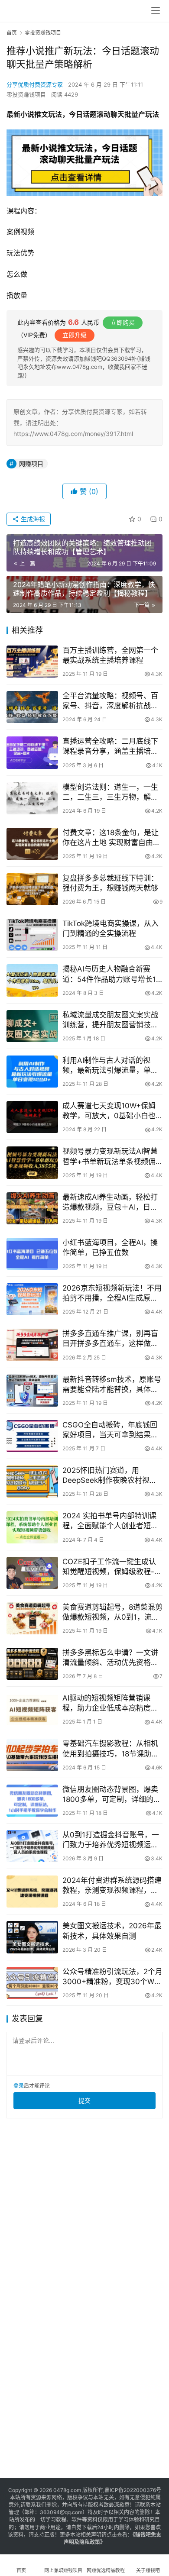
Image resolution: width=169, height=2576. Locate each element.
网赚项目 (31, 463)
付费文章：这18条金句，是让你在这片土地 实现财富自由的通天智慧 (111, 838)
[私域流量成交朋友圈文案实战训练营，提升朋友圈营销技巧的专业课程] (32, 1026)
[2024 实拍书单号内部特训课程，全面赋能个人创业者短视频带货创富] (32, 1527)
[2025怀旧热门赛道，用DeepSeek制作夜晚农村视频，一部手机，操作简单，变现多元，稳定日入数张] (32, 1482)
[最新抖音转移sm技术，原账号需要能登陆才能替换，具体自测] (32, 1391)
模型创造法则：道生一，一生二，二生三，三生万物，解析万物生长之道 (110, 792)
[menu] (156, 11)
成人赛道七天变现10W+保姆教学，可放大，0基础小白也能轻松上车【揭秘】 (109, 1111)
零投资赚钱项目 (26, 94)
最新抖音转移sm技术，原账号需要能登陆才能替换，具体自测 (112, 1385)
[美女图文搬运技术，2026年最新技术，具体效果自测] (32, 1937)
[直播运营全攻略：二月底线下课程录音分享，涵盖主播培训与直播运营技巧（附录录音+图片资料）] (32, 752)
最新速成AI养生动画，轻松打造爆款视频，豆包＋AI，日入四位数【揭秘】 (110, 1202)
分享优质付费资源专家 (35, 84)
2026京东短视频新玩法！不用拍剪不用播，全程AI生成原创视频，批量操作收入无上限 (112, 1293)
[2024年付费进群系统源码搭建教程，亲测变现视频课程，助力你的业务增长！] (32, 1892)
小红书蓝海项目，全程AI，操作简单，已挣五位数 (110, 1248)
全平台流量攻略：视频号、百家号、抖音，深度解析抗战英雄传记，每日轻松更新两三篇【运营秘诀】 (110, 701)
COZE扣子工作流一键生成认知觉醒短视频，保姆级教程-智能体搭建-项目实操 (112, 1567)
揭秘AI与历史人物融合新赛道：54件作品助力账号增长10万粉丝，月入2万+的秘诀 (112, 974)
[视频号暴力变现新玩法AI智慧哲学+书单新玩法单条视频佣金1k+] (32, 1162)
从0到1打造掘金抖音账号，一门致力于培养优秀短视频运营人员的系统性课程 (111, 1840)
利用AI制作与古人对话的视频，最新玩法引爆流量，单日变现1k (110, 1066)
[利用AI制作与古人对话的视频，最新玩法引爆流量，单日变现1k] (32, 1072)
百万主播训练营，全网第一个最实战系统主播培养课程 (110, 655)
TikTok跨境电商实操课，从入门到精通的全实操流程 (110, 928)
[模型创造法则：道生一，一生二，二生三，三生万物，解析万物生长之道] (32, 798)
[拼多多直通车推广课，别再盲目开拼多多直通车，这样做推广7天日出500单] (32, 1345)
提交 (84, 2100)
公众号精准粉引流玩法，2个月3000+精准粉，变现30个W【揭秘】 (112, 1977)
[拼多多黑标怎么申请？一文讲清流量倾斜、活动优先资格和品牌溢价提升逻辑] (32, 1664)
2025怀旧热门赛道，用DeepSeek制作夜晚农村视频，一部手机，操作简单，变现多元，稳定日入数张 (110, 1476)
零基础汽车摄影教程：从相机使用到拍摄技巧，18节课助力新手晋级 (110, 1749)
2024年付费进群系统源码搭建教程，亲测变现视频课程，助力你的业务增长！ (112, 1886)
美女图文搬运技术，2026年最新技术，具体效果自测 (112, 1931)
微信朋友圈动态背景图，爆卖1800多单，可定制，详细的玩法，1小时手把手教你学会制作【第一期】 (112, 1795)
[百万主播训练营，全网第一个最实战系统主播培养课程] (32, 662)
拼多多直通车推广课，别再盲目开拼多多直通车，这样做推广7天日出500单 (110, 1339)
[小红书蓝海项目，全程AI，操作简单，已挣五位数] (32, 1254)
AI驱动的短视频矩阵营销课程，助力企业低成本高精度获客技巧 (110, 1703)
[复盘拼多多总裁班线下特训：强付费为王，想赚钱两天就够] (32, 889)
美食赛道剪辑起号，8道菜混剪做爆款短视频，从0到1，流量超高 (112, 1612)
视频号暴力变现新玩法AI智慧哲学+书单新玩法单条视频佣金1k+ (110, 1157)
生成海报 (32, 519)
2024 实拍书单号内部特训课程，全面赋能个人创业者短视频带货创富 (110, 1521)
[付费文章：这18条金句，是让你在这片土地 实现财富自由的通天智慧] (32, 844)
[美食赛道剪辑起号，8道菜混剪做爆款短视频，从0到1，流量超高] (32, 1618)
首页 (12, 33)
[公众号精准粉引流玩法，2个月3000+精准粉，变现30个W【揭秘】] (32, 1983)
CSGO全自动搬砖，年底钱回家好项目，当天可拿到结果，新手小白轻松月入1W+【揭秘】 (112, 1430)
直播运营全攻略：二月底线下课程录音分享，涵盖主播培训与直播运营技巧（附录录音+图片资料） (110, 747)
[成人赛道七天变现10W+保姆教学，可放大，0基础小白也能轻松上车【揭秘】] (32, 1117)
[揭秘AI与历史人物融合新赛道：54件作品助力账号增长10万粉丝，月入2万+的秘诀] (32, 980)
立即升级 (75, 335)
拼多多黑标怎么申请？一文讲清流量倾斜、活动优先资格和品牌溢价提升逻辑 (110, 1658)
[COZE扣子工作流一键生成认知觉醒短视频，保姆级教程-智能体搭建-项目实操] (32, 1573)
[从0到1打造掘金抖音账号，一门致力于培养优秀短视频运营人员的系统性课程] (32, 1846)
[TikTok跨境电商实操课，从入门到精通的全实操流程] (32, 935)
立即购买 (123, 322)
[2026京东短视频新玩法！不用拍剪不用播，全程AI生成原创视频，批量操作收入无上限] (32, 1299)
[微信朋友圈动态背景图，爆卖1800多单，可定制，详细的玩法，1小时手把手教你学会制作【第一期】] (32, 1801)
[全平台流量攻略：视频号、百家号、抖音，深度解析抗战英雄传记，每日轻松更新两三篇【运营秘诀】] (32, 707)
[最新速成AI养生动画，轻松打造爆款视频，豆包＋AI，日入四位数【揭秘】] (32, 1208)
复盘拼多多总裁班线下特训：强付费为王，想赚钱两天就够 (110, 883)
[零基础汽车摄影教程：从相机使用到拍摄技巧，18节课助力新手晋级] (32, 1755)
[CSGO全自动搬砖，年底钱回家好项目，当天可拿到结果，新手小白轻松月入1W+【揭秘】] (32, 1436)
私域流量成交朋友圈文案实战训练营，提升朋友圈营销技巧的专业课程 (110, 1020)
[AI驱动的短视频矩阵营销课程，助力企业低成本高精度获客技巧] (32, 1709)
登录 (19, 2086)
